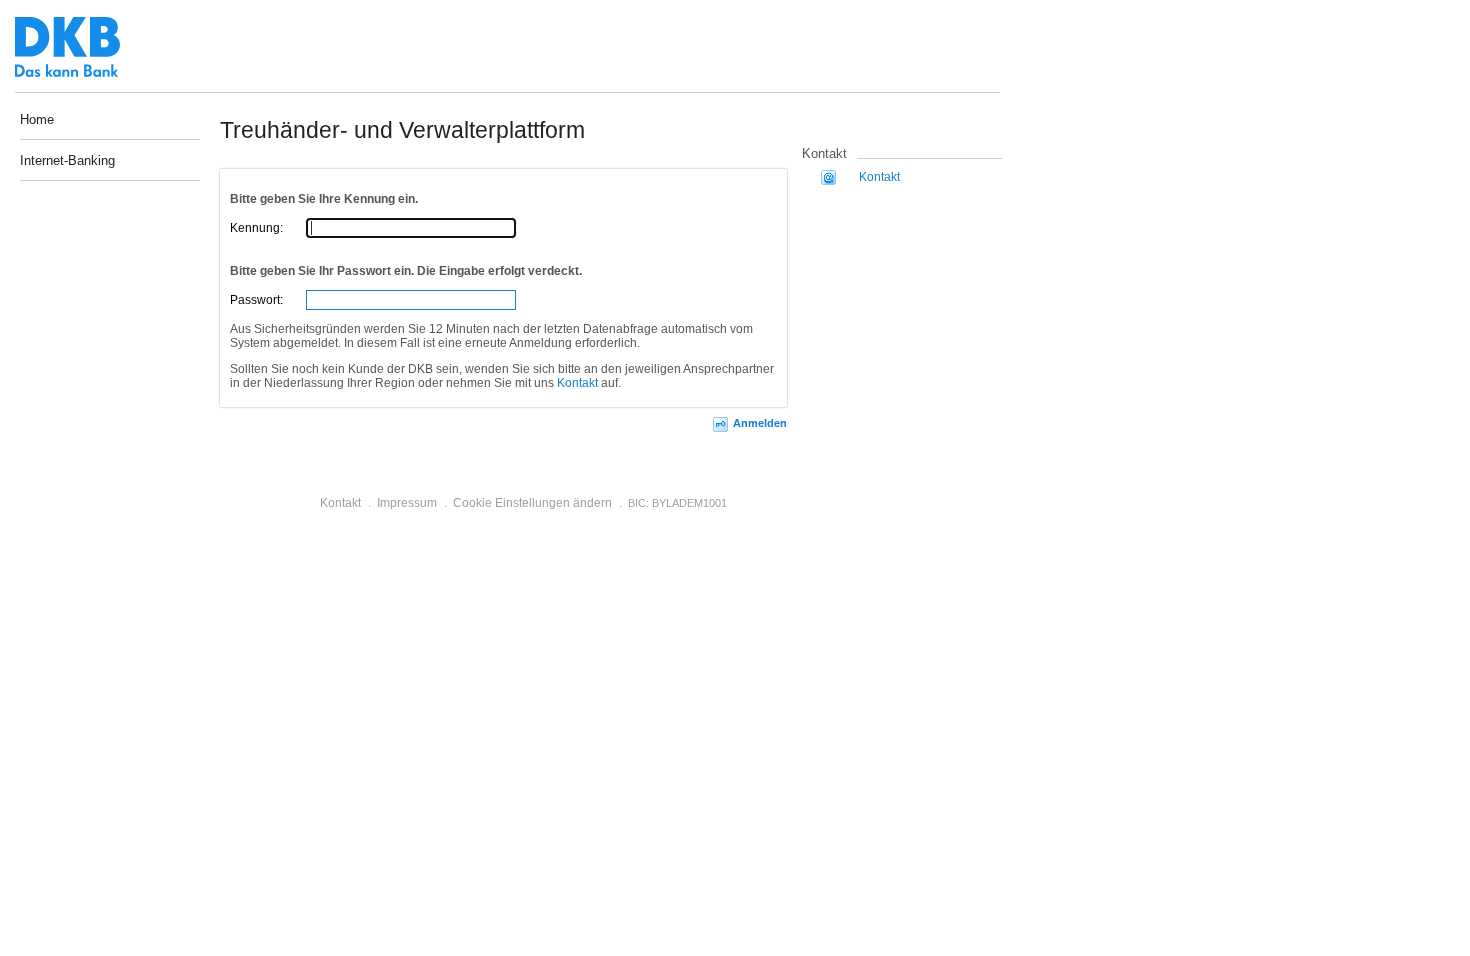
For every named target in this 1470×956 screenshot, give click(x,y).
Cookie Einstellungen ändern (532, 503)
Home (37, 119)
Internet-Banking (67, 161)
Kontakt (577, 383)
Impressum (407, 503)
